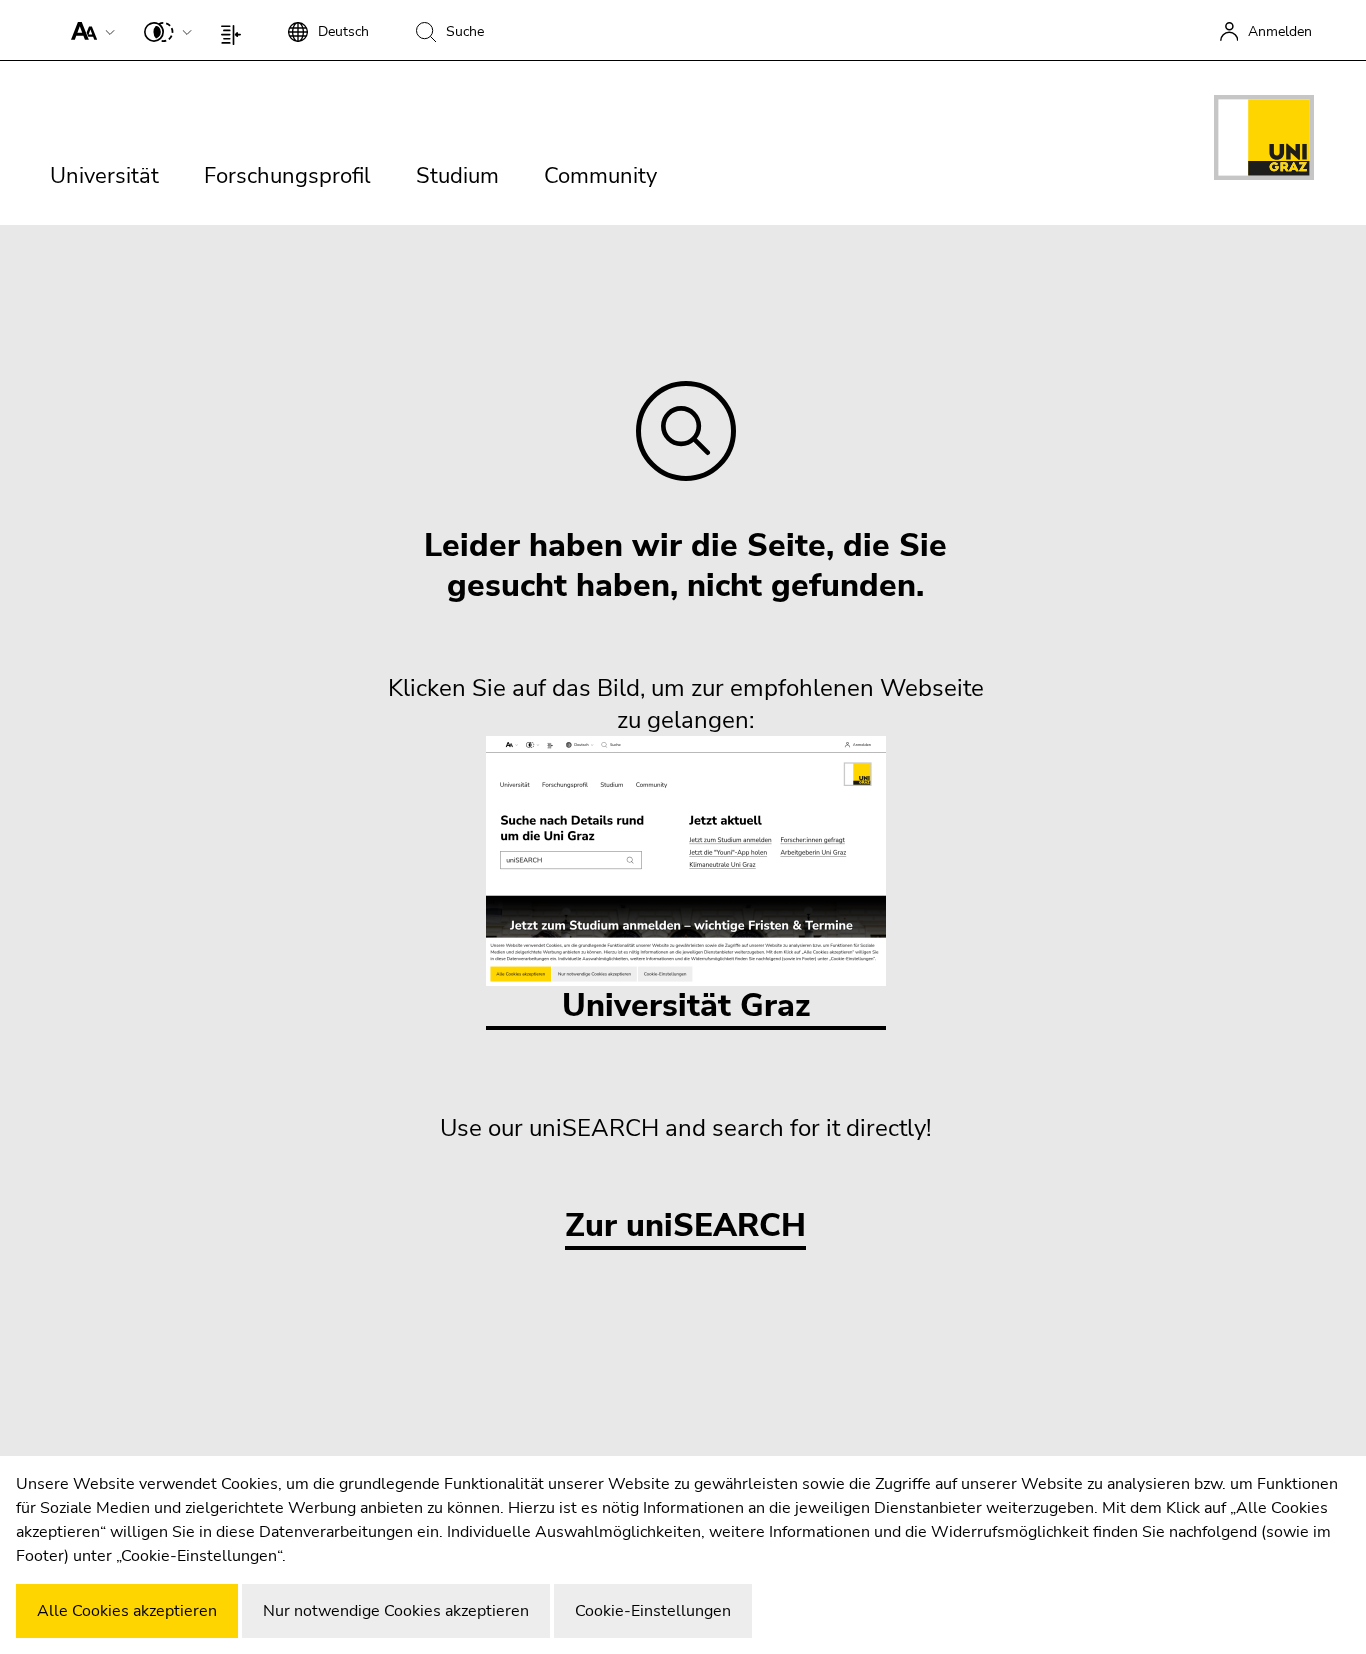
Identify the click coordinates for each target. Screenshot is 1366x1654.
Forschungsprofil (287, 176)
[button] (88, 30)
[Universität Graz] (1264, 141)
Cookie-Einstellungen (653, 1611)
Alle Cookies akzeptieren (127, 1611)
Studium (457, 176)
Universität (104, 176)
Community (600, 176)
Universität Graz (686, 1005)
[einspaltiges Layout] (235, 30)
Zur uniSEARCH (685, 1226)
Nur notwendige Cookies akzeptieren (396, 1611)
